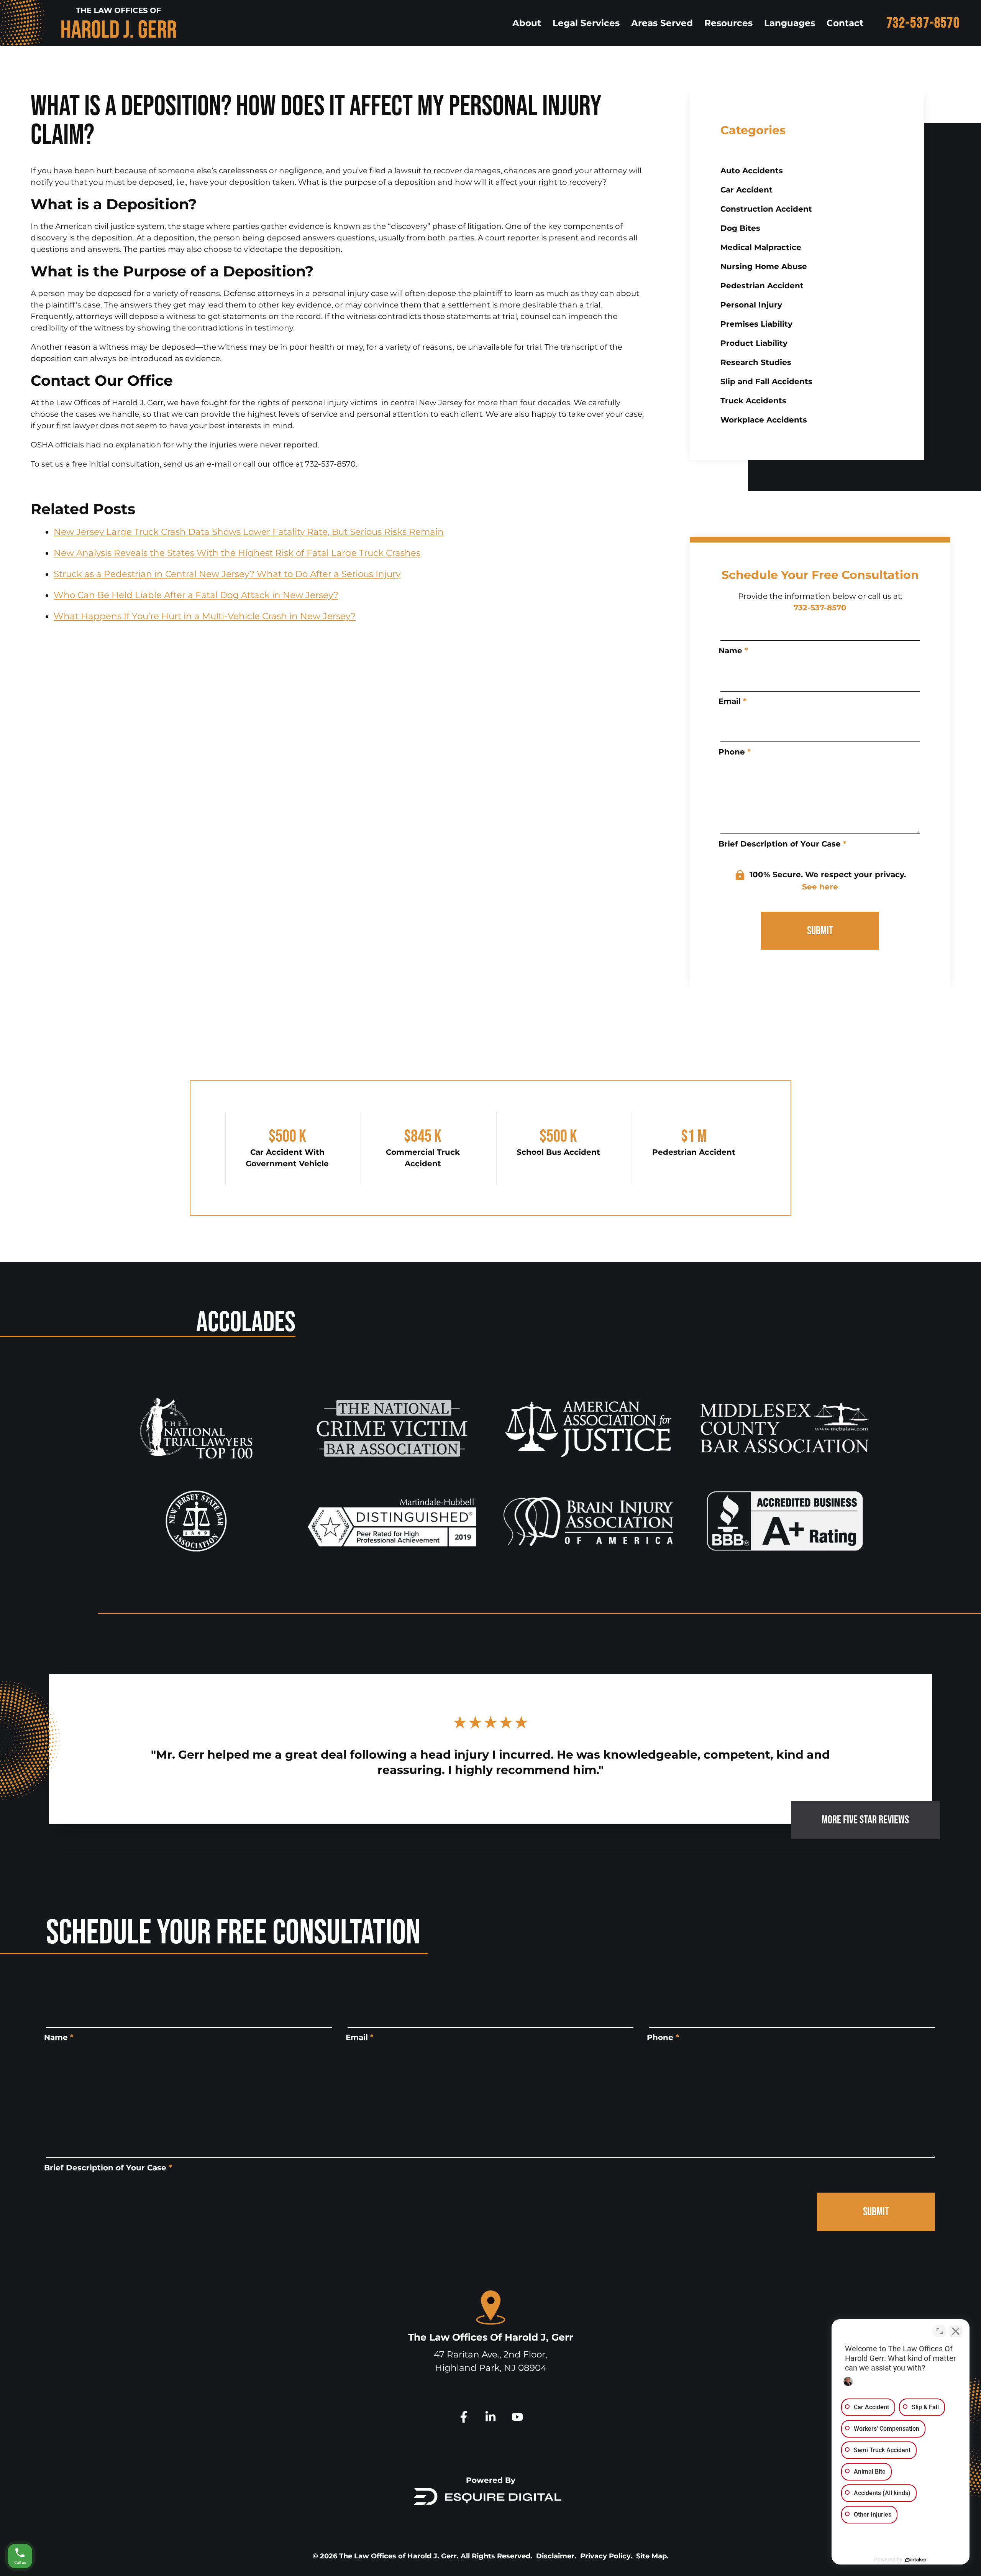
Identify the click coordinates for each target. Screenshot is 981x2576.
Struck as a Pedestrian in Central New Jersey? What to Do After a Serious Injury (227, 574)
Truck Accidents (753, 401)
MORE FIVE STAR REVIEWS (865, 1820)
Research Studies (756, 362)
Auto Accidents (752, 171)
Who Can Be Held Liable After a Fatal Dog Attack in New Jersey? (196, 595)
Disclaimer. (556, 2556)
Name (733, 651)
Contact (845, 23)
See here (820, 887)
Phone (735, 752)
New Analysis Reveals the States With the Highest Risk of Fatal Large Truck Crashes (237, 553)
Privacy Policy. (606, 2556)
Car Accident (746, 190)
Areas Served (662, 23)
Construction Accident (766, 209)
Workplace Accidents (764, 420)
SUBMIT (820, 931)
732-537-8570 (923, 23)
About (527, 23)
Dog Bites (740, 228)
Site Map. (652, 2556)
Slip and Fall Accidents (766, 381)
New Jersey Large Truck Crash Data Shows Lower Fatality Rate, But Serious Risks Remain (249, 532)
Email (732, 701)
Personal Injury (751, 305)
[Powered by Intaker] (916, 2560)
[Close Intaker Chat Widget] (956, 2331)
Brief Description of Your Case (783, 844)
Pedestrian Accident (762, 286)
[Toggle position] (940, 2331)
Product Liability (754, 343)
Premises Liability (756, 324)
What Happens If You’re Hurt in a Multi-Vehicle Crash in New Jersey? (205, 616)
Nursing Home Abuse (764, 266)
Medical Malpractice (761, 247)
